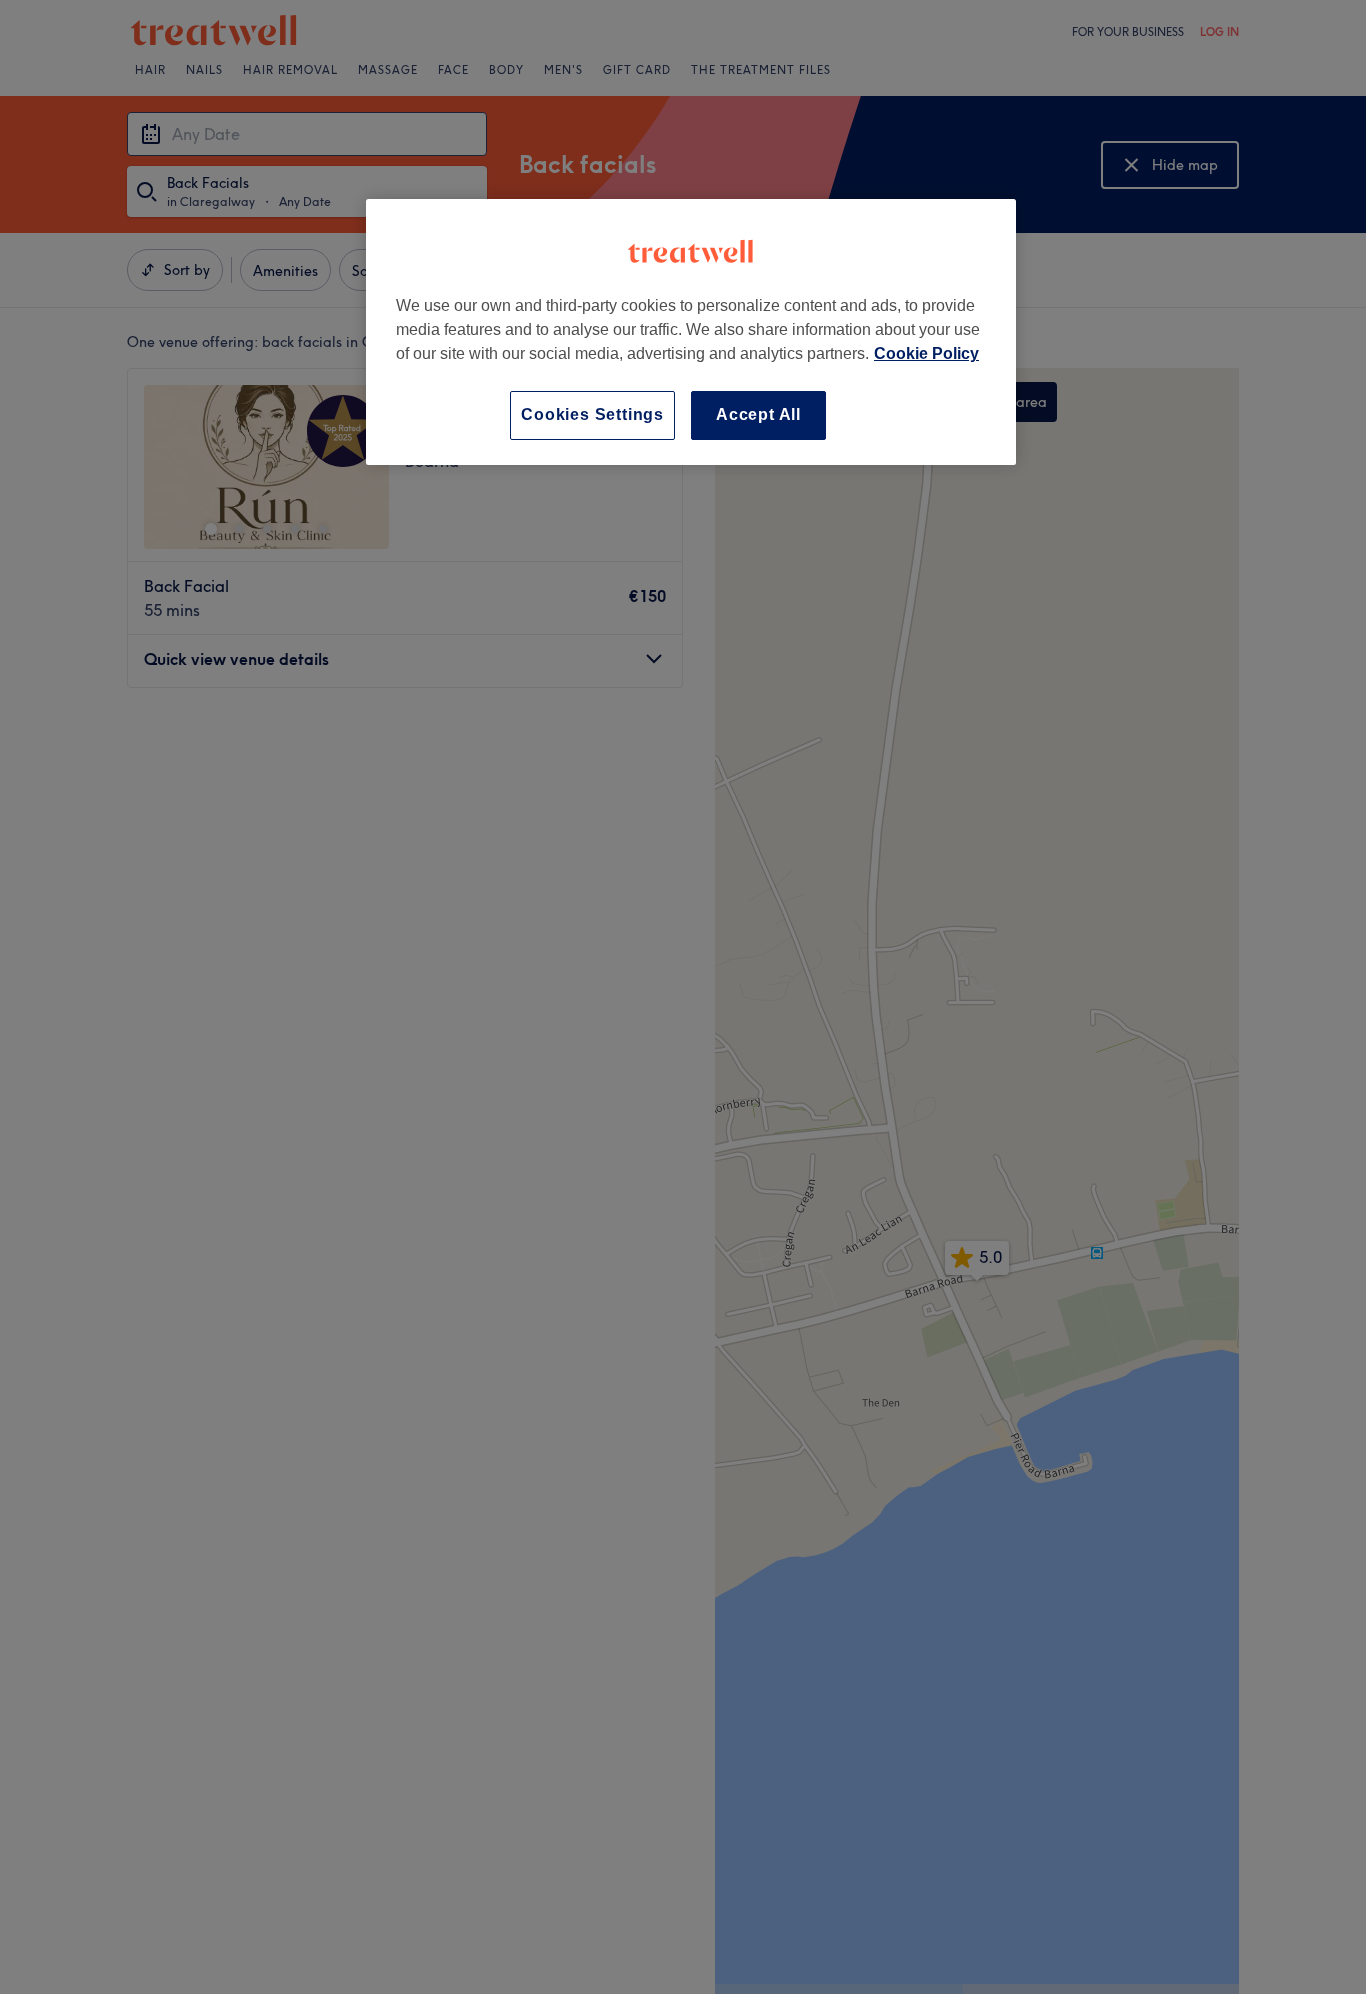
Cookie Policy (926, 353)
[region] (691, 331)
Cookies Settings (592, 414)
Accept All (758, 414)
